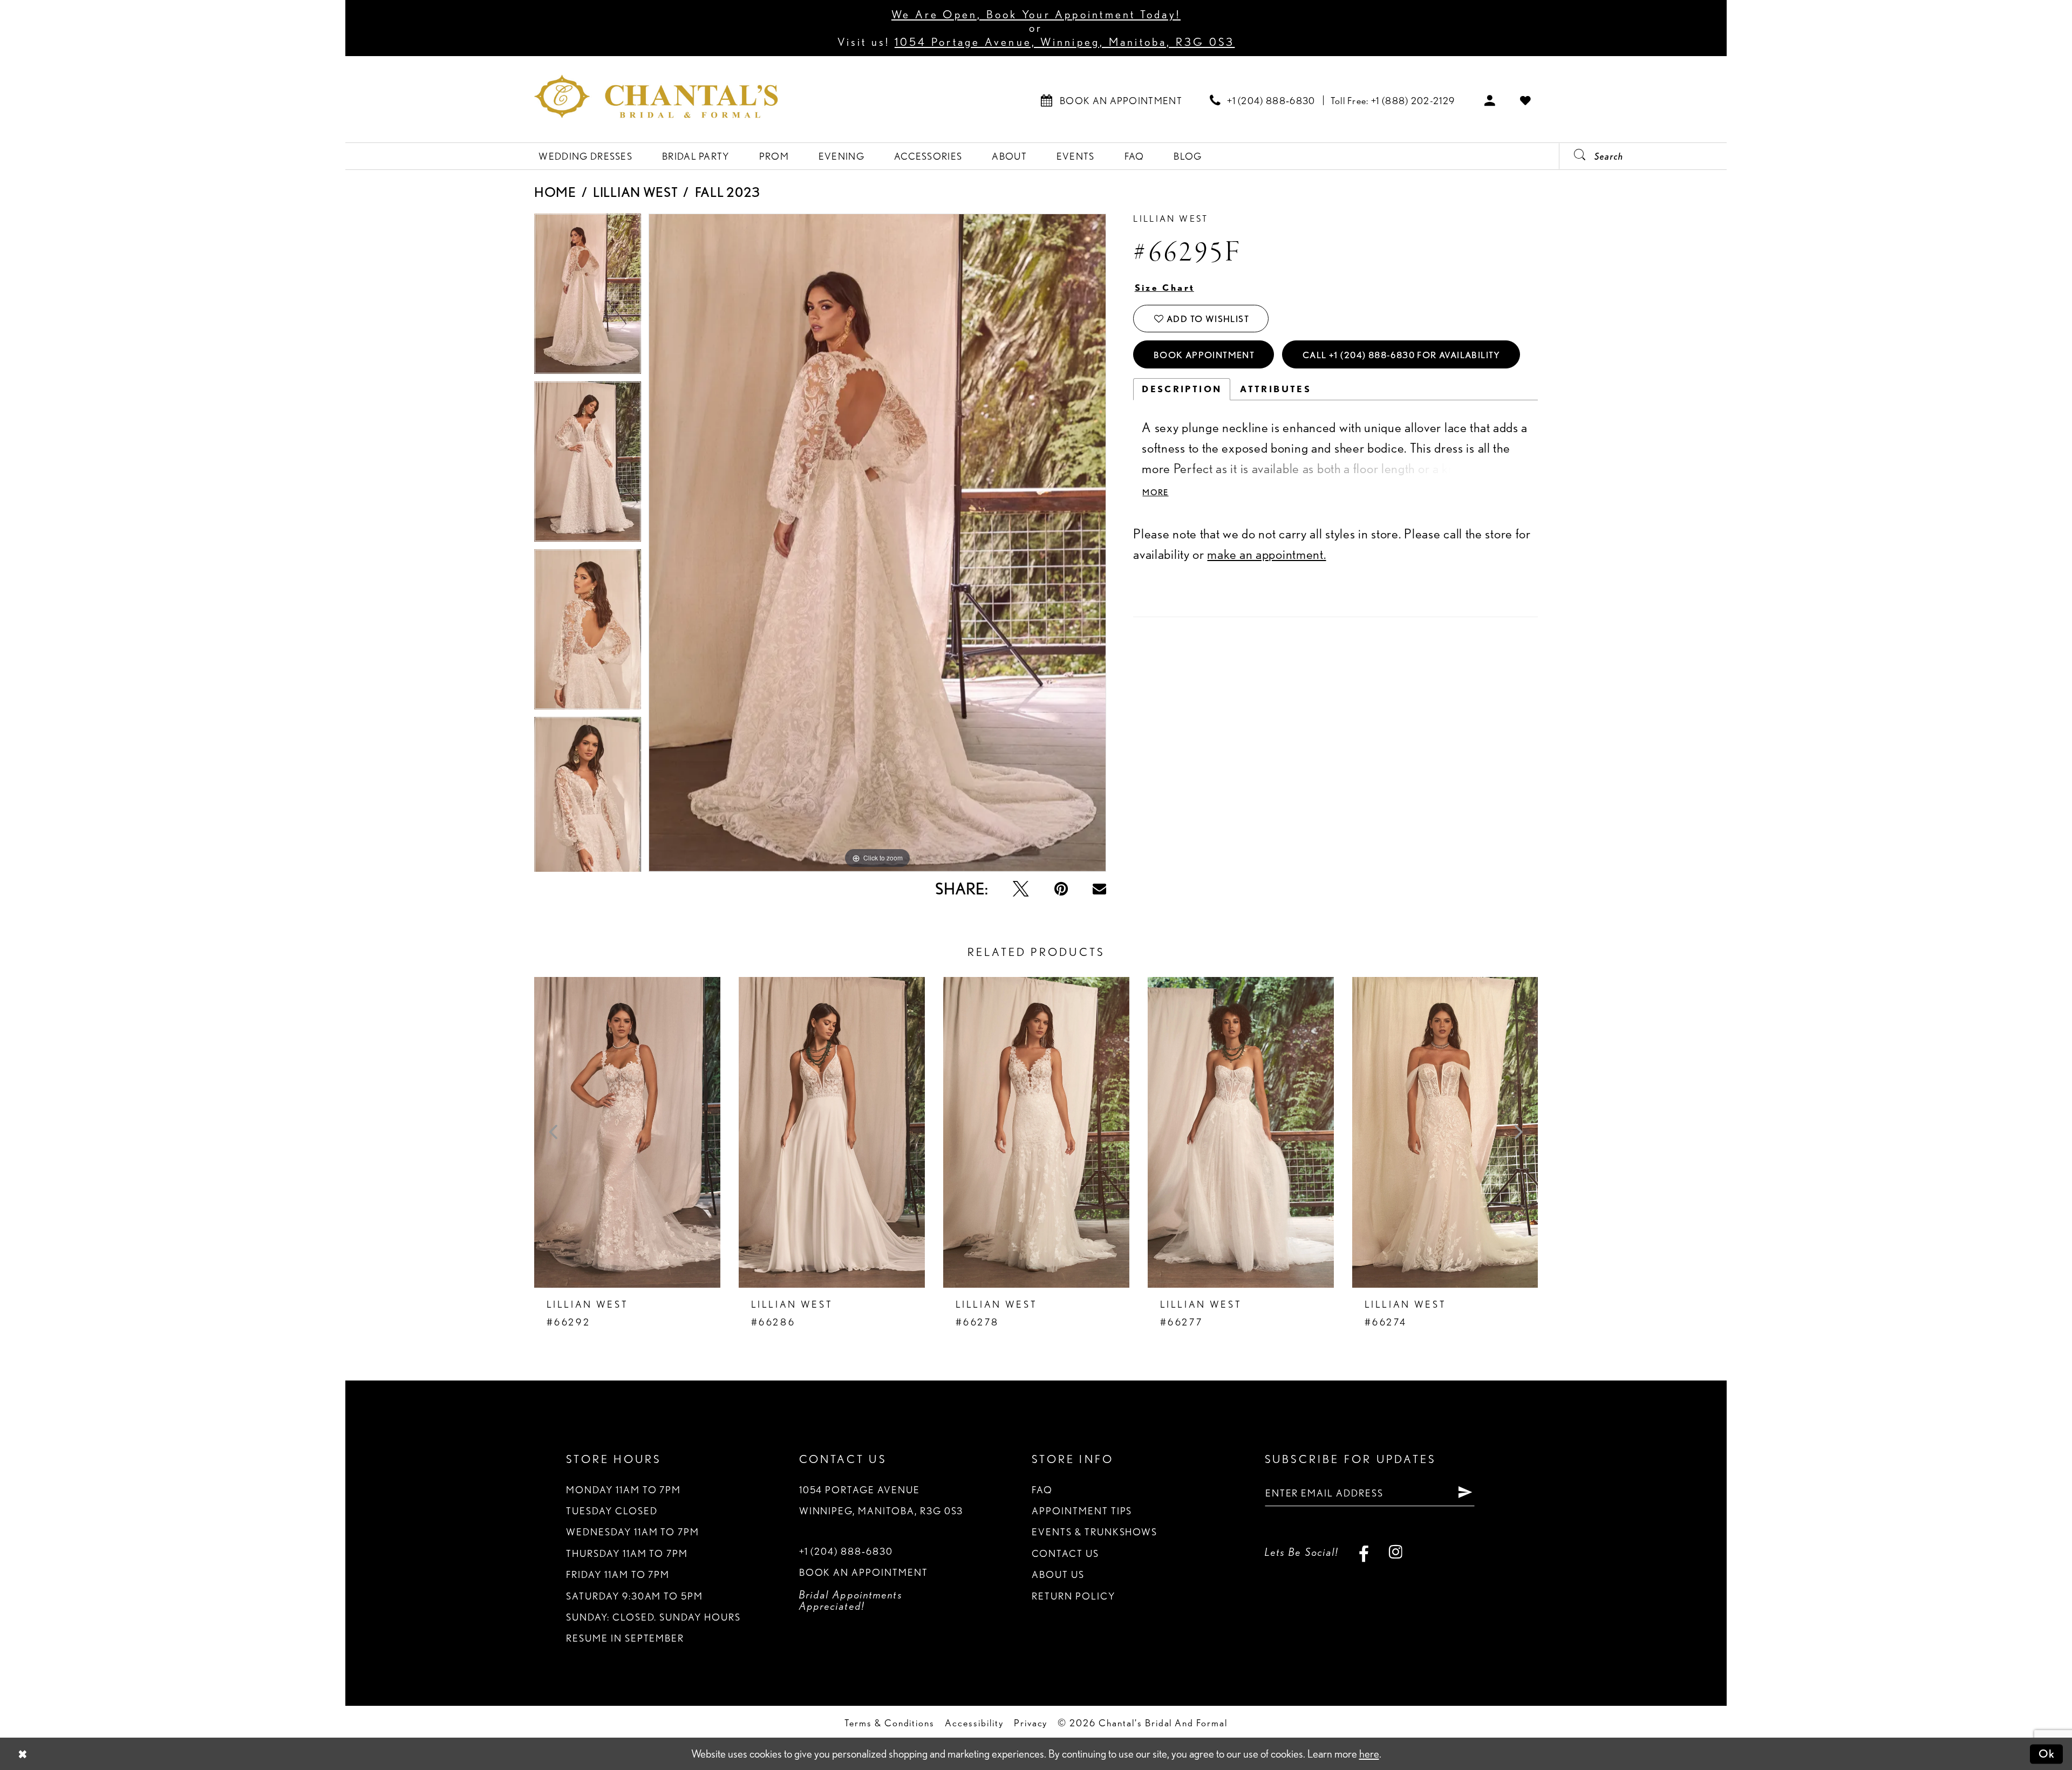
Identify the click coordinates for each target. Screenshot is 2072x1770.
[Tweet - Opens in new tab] (1021, 889)
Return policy (1073, 1596)
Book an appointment (864, 1572)
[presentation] (627, 1132)
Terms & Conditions (890, 1723)
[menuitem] (1112, 100)
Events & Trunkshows (1095, 1532)
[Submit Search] (1574, 156)
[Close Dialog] (23, 1754)
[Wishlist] (1526, 100)
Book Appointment (1204, 355)
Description (1182, 389)
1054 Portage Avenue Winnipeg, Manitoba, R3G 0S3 (881, 1500)
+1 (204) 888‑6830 (846, 1551)
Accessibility (974, 1723)
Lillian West (635, 192)
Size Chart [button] (1165, 288)
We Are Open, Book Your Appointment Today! (1036, 14)
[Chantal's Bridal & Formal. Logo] (656, 96)
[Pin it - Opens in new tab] (1061, 889)
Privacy (1031, 1723)
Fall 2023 (728, 192)
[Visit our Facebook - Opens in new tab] (1364, 1552)
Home (555, 192)
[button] (1490, 100)
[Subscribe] (1465, 1493)
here (1369, 1754)
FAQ (1042, 1489)
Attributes (1276, 389)
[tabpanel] (588, 298)
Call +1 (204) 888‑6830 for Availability (1402, 355)
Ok (2047, 1754)
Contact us (1065, 1553)
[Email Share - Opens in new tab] (1099, 889)
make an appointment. (1266, 554)
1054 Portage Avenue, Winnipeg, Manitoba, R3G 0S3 (1065, 42)
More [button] (1155, 493)
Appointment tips (1082, 1511)
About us (1058, 1574)
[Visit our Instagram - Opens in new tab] (1396, 1552)
